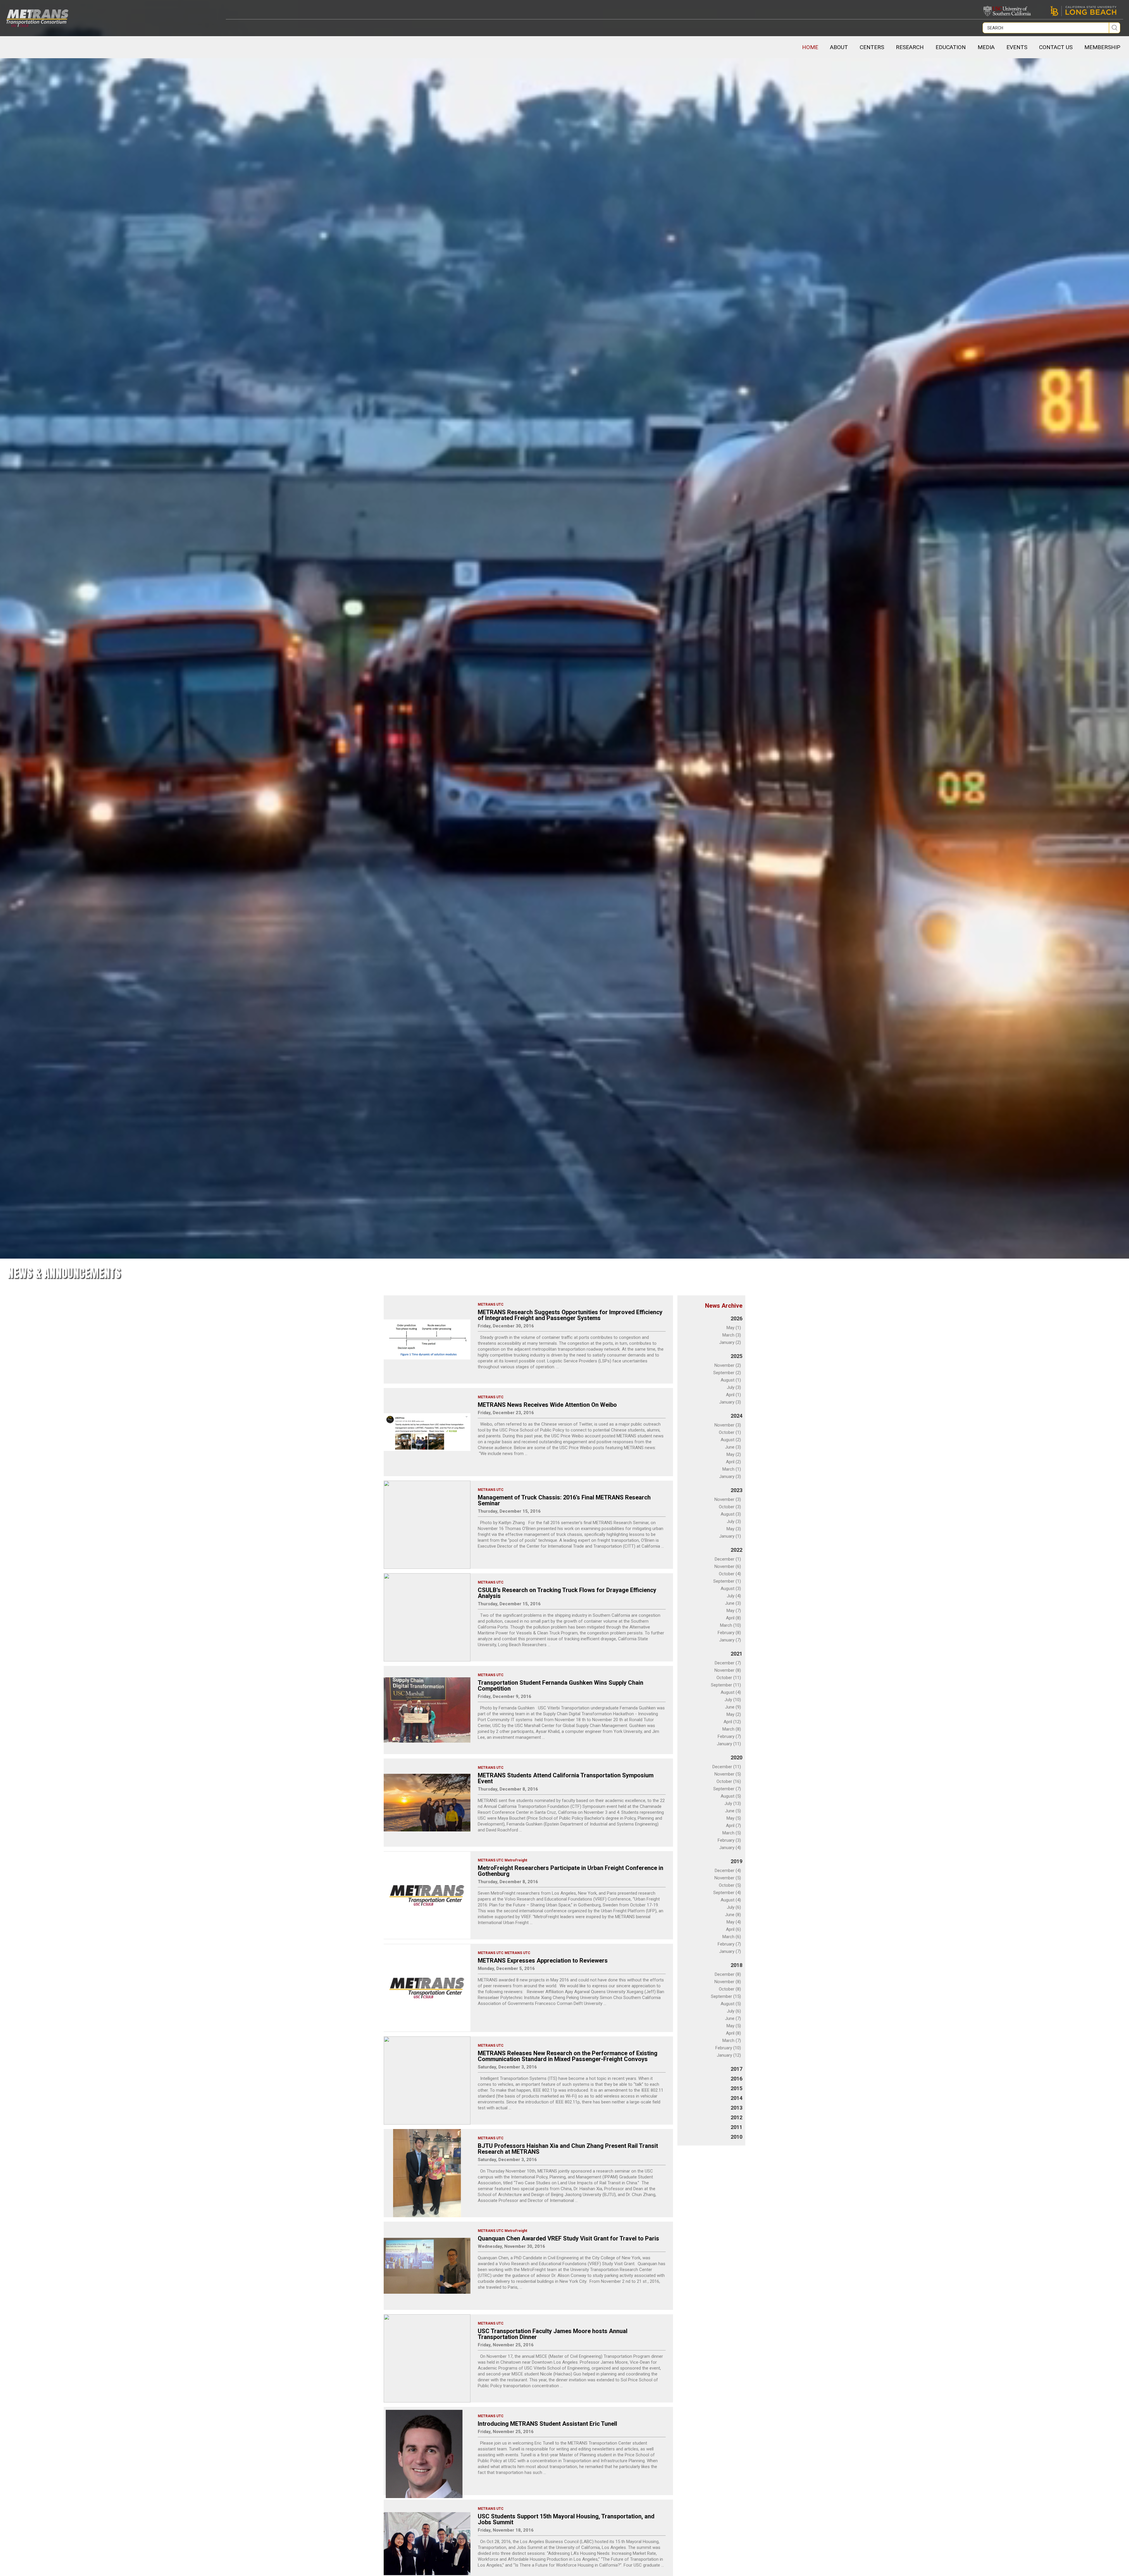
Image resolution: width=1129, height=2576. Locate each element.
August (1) (731, 1380)
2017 (736, 2069)
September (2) (727, 1373)
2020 (736, 1757)
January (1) (730, 1536)
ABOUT (839, 47)
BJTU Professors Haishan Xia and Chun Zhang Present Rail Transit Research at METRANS (568, 2149)
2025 (736, 1356)
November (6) (728, 1566)
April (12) (732, 1722)
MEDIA (986, 47)
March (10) (730, 1625)
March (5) (732, 1833)
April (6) (733, 1929)
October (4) (730, 1574)
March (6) (732, 1937)
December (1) (728, 1559)
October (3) (730, 1507)
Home (810, 47)
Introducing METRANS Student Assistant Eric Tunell (547, 2424)
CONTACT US (1056, 47)
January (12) (729, 2055)
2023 (736, 1490)
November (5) (728, 1774)
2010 (736, 2137)
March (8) (732, 1729)
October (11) (729, 1678)
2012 (736, 2117)
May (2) (734, 1454)
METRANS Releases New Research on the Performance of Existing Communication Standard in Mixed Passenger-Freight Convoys (568, 2056)
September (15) (726, 1996)
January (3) (730, 1402)
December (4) (728, 1871)
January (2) (730, 1342)
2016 (736, 2079)
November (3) (728, 1425)
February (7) (729, 1736)
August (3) (731, 1514)
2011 (736, 2127)
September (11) (726, 1685)
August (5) (731, 1796)
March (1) (732, 1469)
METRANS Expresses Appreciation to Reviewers (543, 1961)
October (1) (730, 1432)
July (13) (733, 1803)
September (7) (727, 1789)
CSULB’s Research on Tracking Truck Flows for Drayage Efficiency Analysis (567, 1593)
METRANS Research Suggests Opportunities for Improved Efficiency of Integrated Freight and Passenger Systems (570, 1315)
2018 (736, 1965)
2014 (736, 2098)
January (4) (730, 1848)
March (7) (732, 2041)
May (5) (734, 1818)
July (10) (733, 1700)
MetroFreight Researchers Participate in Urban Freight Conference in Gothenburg (571, 1871)
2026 (736, 1318)
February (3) (729, 1840)
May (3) (734, 1529)
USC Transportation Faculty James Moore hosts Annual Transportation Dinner (553, 2334)
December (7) (728, 1663)
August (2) (731, 1440)
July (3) (734, 1387)
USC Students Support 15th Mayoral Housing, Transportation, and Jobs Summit (566, 2519)
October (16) (729, 1781)
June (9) (733, 1707)
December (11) (727, 1767)
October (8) (730, 1989)
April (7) (733, 1826)
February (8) (729, 1633)
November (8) (728, 1670)
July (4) (734, 1596)
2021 (736, 1654)
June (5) (733, 1811)
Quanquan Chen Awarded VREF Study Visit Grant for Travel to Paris (568, 2238)
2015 (736, 2088)
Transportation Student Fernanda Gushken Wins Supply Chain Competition (561, 1686)
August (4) (731, 1692)
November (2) (728, 1365)
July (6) (734, 1907)
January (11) (729, 1744)
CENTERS (872, 47)
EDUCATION (951, 47)
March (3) (732, 1335)
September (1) (727, 1581)
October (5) (730, 1885)
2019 (736, 1861)
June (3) (733, 1447)
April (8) (733, 1618)
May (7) (734, 1611)
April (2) (733, 1462)
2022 (736, 1550)
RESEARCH (910, 47)
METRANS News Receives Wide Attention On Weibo (547, 1405)
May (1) (734, 1328)
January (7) (730, 1640)
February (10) (728, 2048)
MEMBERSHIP (1102, 47)
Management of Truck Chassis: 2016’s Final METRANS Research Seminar (564, 1500)
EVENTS (1017, 47)
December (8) (728, 1974)
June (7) (733, 2018)
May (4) (734, 1922)
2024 (736, 1416)
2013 (736, 2108)
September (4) (727, 1893)
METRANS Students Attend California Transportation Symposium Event (566, 1778)
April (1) (733, 1395)
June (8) (733, 1915)
